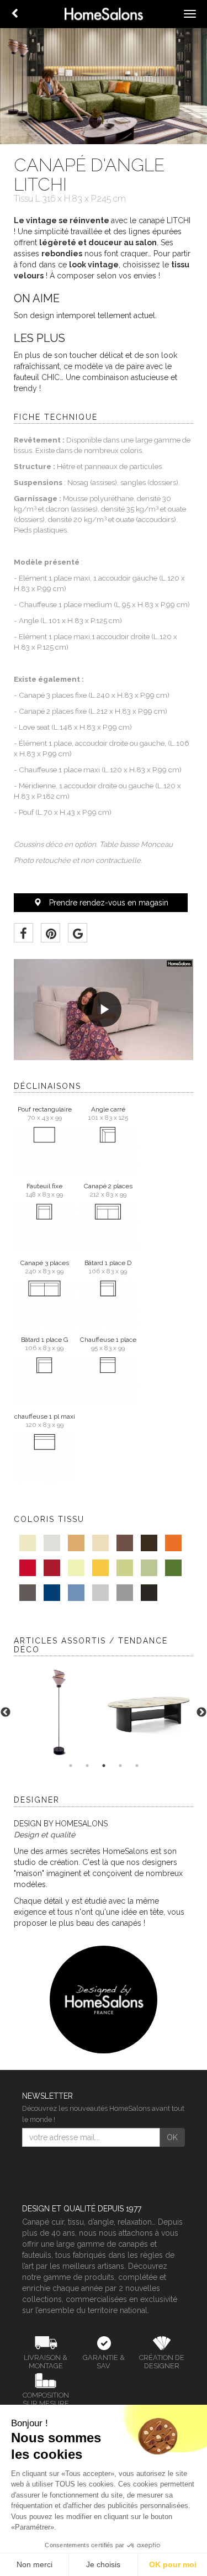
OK (172, 2137)
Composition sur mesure (46, 2399)
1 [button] (71, 1766)
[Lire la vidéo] (104, 1009)
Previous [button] (6, 1713)
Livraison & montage (46, 2362)
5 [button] (137, 1766)
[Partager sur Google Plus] (78, 933)
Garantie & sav (104, 2362)
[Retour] (15, 14)
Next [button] (201, 1713)
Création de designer (162, 2362)
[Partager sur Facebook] (23, 933)
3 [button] (104, 1766)
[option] (59, 1712)
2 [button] (87, 1766)
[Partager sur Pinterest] (51, 933)
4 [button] (120, 1766)
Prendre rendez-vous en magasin (108, 903)
